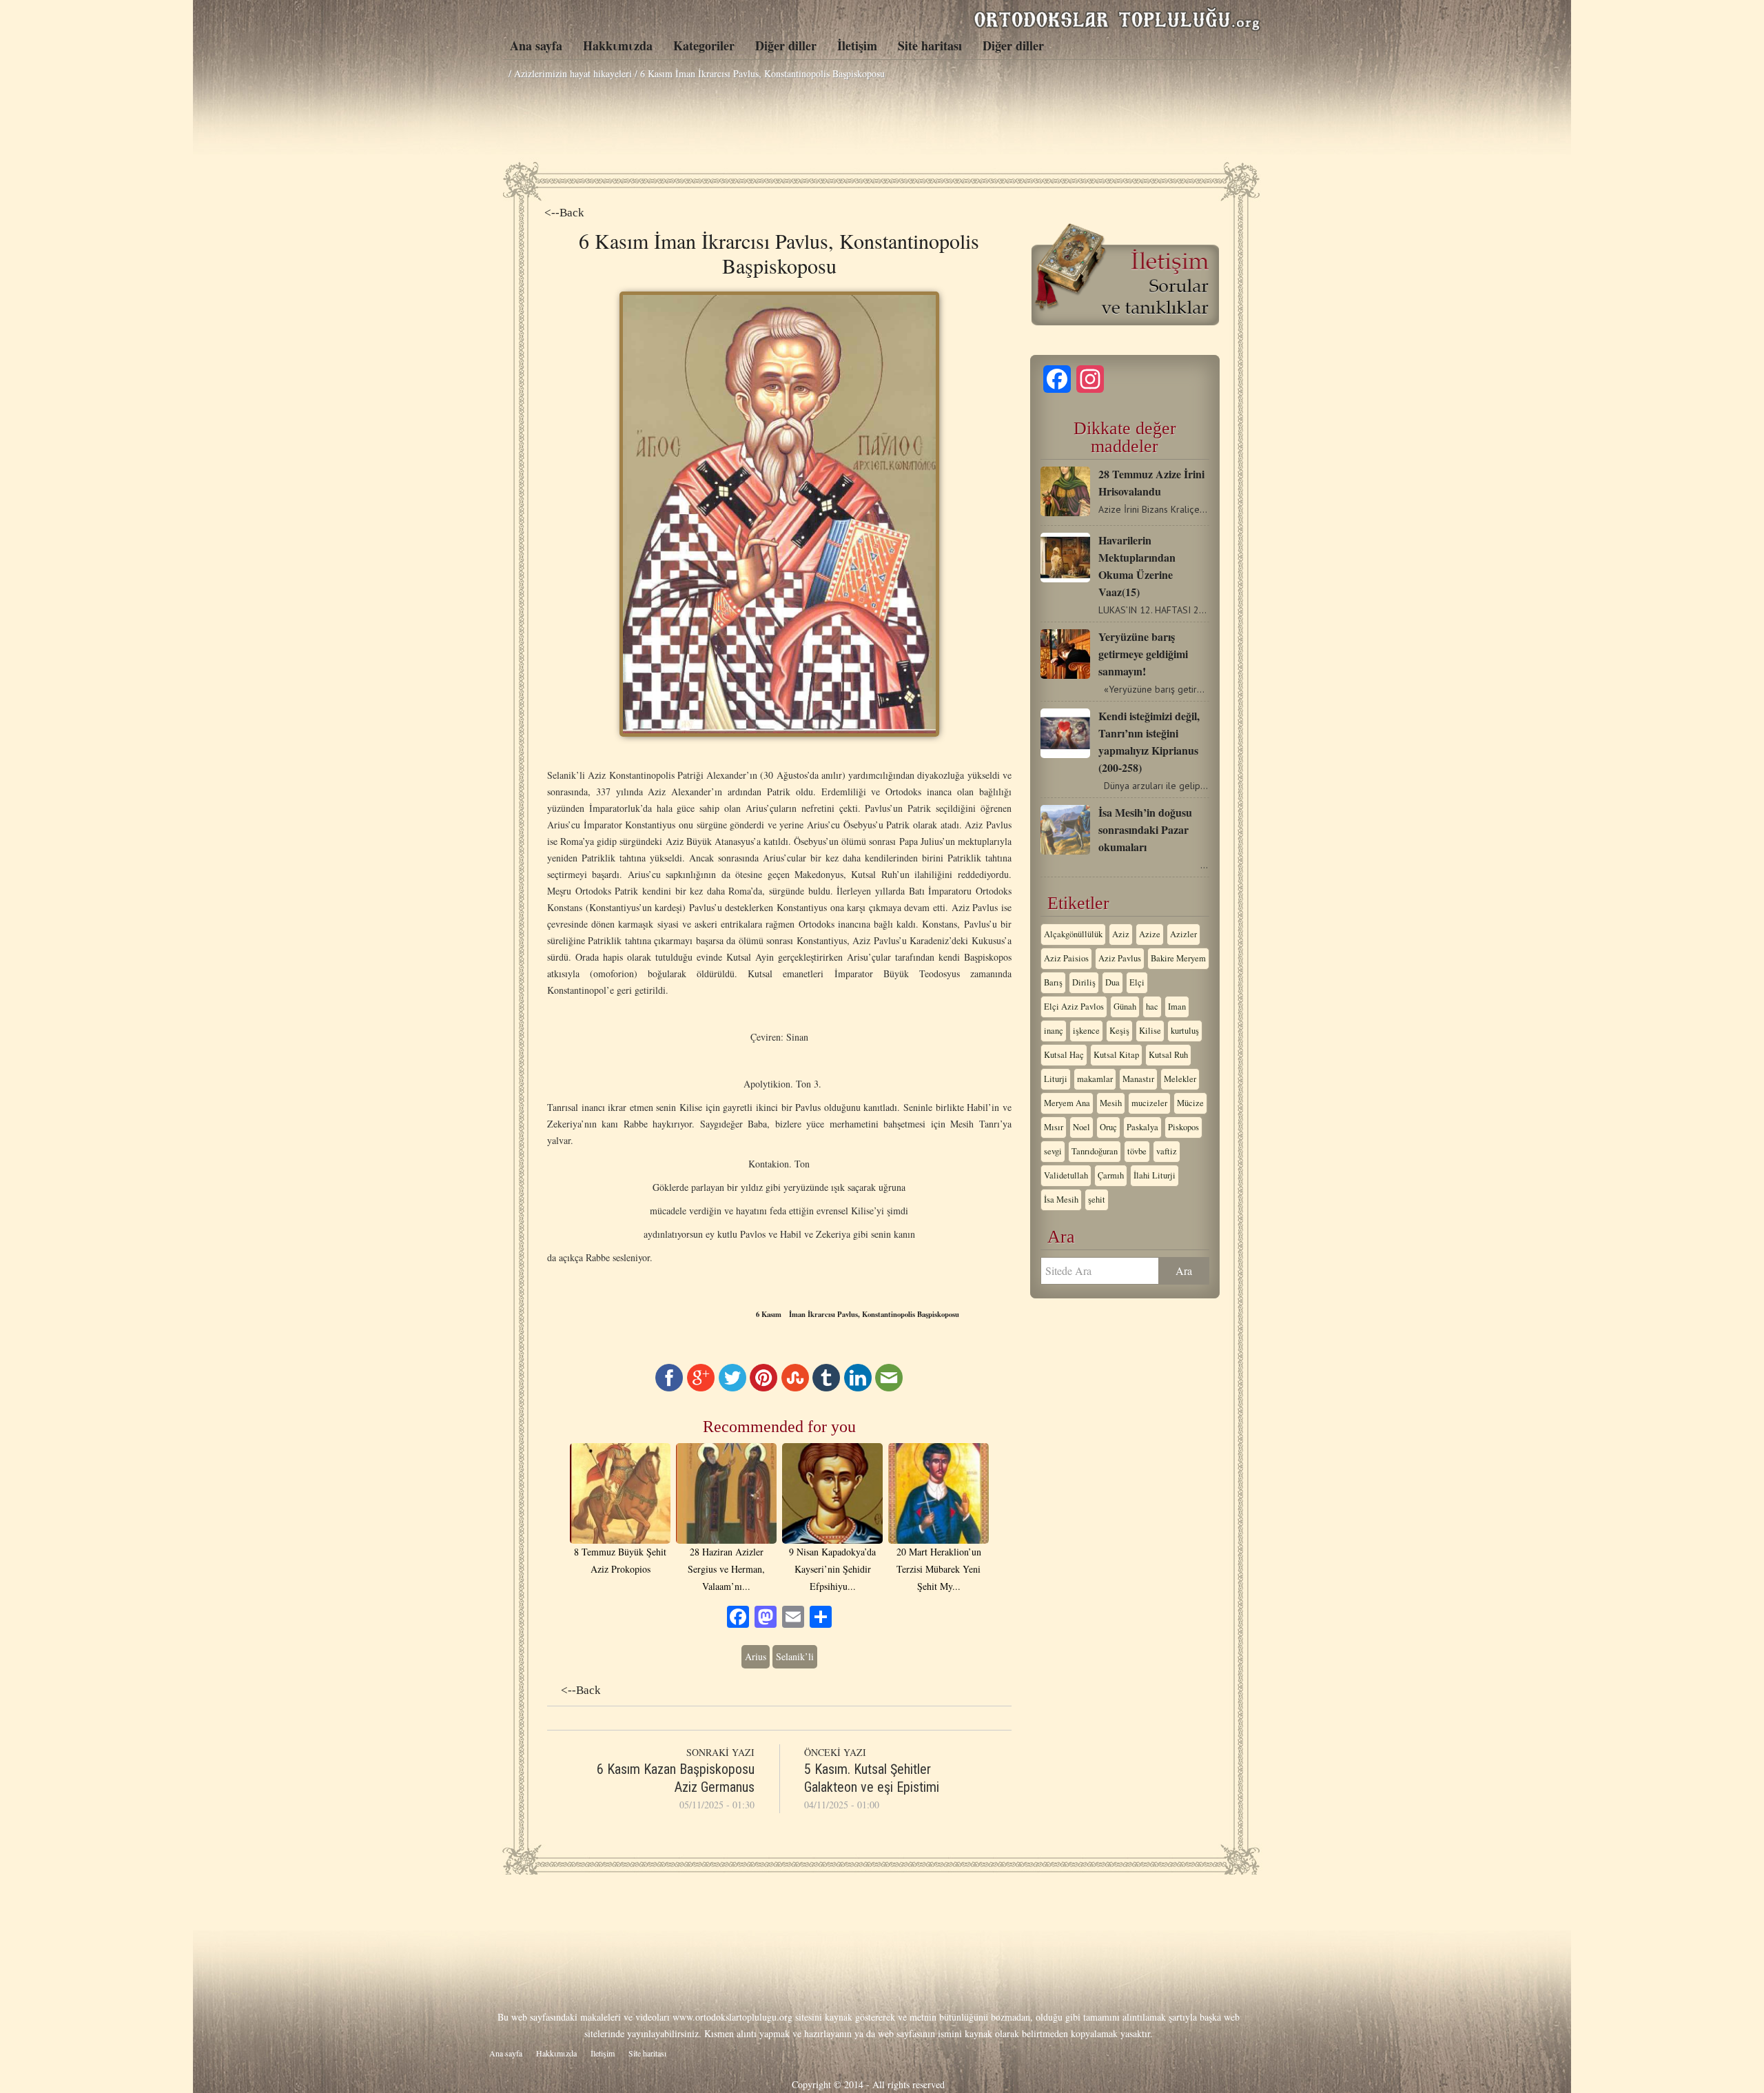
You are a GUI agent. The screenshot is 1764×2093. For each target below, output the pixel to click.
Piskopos (1183, 1127)
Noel (1081, 1127)
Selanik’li (795, 1656)
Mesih (1111, 1103)
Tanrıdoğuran (1095, 1151)
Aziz (1121, 934)
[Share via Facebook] (669, 1388)
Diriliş (1084, 982)
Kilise (1150, 1031)
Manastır (1138, 1079)
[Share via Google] (701, 1388)
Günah (1125, 1007)
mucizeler (1149, 1103)
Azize (1150, 934)
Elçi (1137, 982)
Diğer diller (786, 45)
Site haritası (930, 45)
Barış (1053, 982)
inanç (1054, 1031)
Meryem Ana (1067, 1103)
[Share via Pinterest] (763, 1388)
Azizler (1183, 934)
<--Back (564, 213)
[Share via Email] (889, 1388)
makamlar (1095, 1079)
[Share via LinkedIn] (858, 1388)
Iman (1177, 1007)
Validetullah (1066, 1175)
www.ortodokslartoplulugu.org (732, 2017)
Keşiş (1119, 1031)
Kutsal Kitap (1116, 1055)
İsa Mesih (1061, 1199)
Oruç (1108, 1127)
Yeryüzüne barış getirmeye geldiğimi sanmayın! (1143, 654)
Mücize (1190, 1103)
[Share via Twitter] (732, 1388)
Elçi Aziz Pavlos (1074, 1007)
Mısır (1054, 1127)
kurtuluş (1185, 1031)
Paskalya (1142, 1127)
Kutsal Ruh (1168, 1055)
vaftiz (1167, 1151)
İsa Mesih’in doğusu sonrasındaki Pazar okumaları (1145, 829)
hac (1152, 1007)
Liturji (1056, 1079)
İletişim (857, 45)
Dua (1112, 982)
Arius (756, 1656)
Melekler (1180, 1079)
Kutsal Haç (1064, 1055)
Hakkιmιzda (618, 45)
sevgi (1053, 1151)
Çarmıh (1111, 1175)
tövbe (1137, 1151)
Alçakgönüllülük (1073, 934)
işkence (1086, 1031)
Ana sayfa (536, 45)
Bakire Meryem (1178, 958)
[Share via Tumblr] (826, 1388)
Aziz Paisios (1066, 958)
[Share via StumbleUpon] (795, 1388)
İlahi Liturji (1155, 1175)
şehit (1097, 1199)
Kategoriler (704, 45)
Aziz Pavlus (1120, 958)
